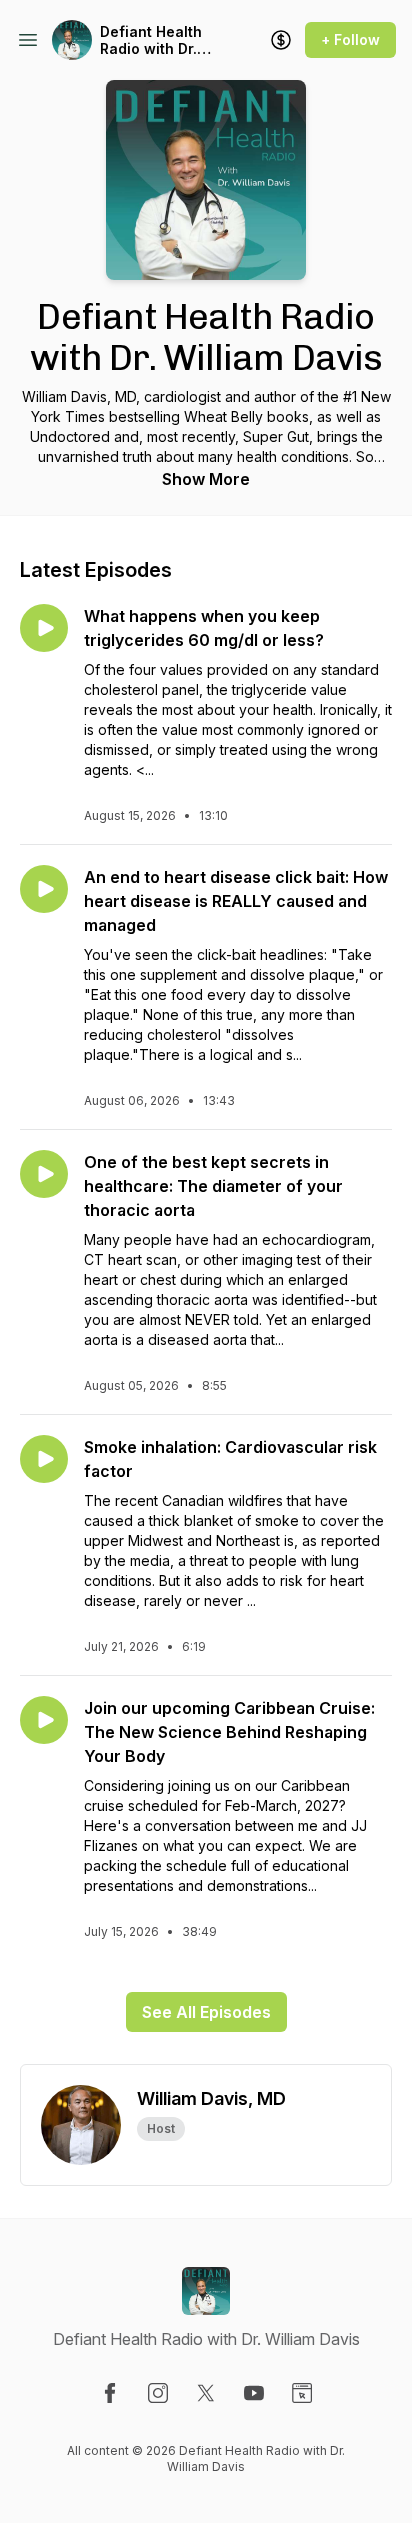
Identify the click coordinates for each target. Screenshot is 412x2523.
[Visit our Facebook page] (110, 2393)
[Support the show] (281, 40)
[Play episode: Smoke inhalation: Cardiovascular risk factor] (44, 1459)
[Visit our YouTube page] (254, 2393)
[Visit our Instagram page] (158, 2393)
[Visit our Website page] (302, 2393)
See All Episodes (206, 2012)
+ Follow (350, 39)
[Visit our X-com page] (206, 2393)
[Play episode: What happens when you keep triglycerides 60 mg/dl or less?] (44, 628)
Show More (206, 479)
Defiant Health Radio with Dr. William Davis (151, 40)
